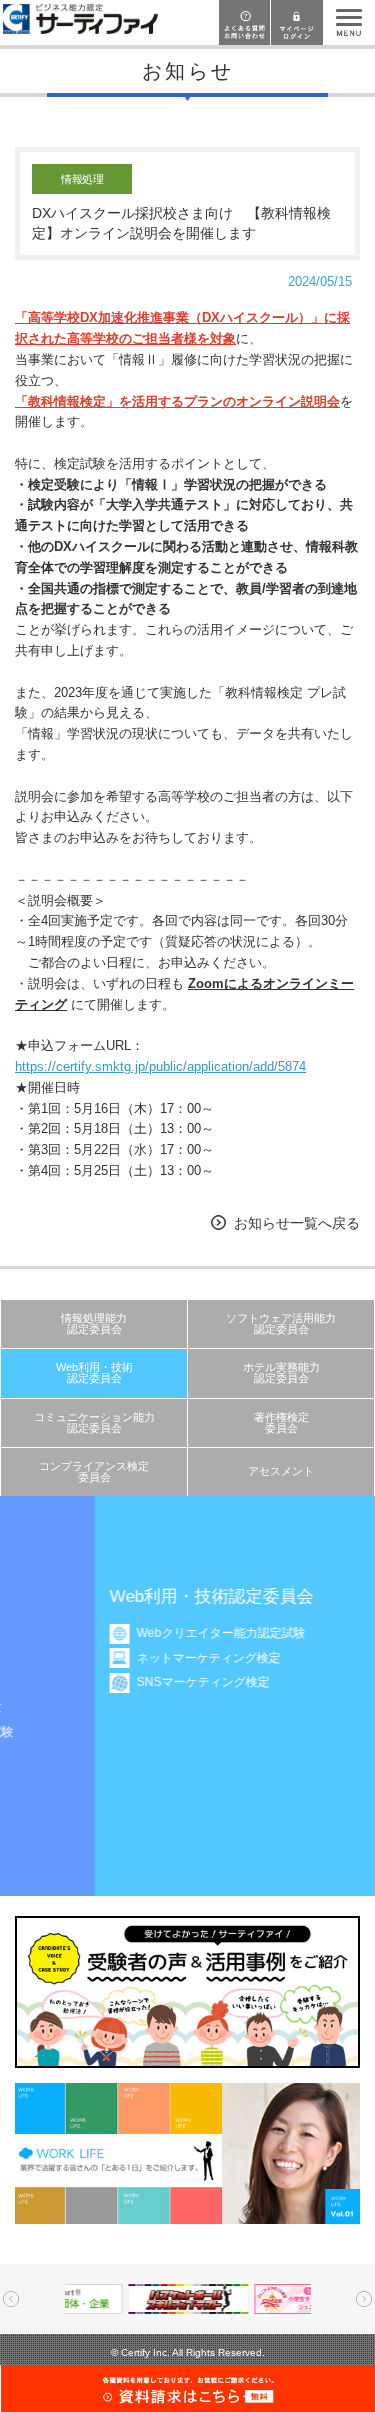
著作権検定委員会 (281, 1422)
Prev (11, 2299)
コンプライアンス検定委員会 (94, 1471)
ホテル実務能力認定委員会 (281, 1372)
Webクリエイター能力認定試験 (146, 1633)
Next (364, 2299)
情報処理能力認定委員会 (94, 1323)
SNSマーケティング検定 (128, 1682)
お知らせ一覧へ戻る (297, 1223)
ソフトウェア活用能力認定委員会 (281, 1323)
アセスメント (281, 1471)
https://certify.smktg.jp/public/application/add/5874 (160, 1066)
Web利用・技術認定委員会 (94, 1372)
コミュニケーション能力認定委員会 (94, 1422)
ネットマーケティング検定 (134, 1658)
